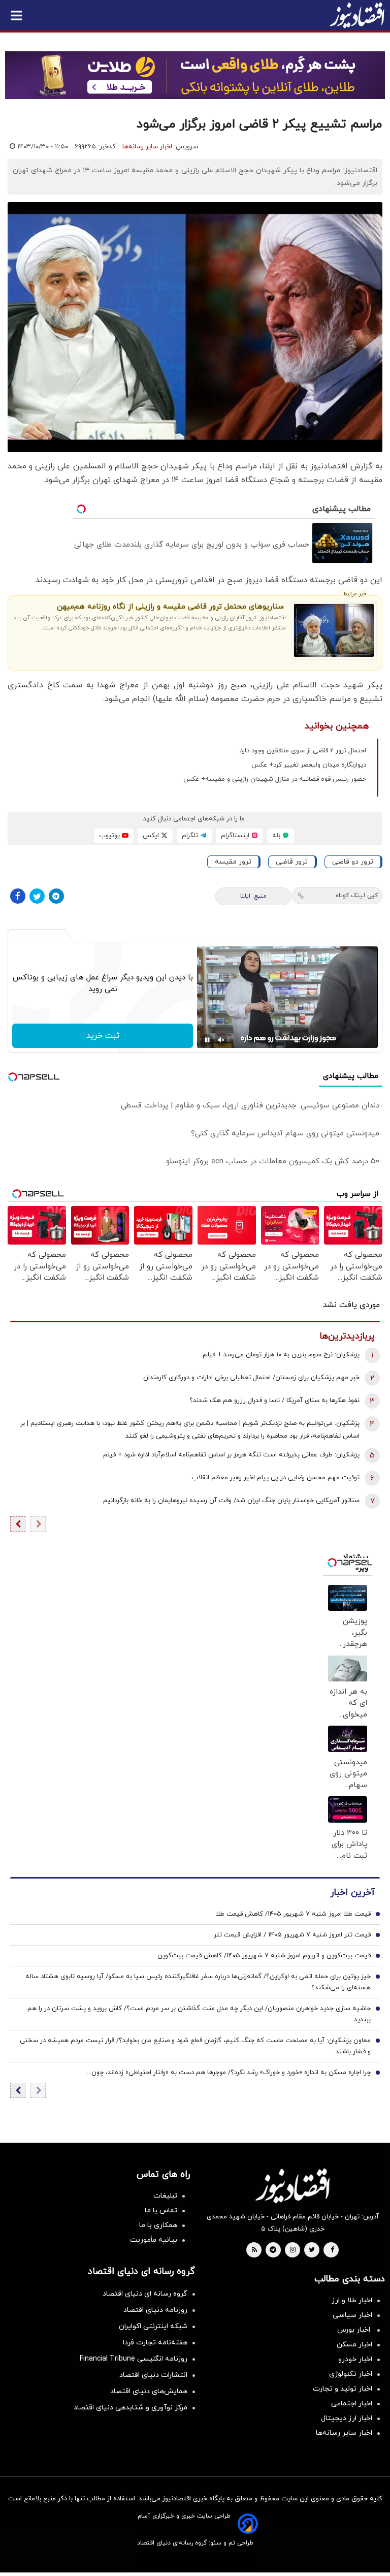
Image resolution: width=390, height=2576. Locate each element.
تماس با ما (161, 2211)
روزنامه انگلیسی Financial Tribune (134, 2359)
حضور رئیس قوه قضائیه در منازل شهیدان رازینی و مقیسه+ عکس (275, 779)
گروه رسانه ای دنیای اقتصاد (145, 2294)
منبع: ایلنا (253, 896)
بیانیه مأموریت (154, 2240)
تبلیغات (165, 2196)
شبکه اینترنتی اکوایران (153, 2326)
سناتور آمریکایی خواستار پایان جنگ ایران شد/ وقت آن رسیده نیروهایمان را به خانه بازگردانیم (231, 1501)
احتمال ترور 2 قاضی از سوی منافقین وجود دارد (303, 751)
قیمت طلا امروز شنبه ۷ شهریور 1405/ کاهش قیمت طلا (293, 1914)
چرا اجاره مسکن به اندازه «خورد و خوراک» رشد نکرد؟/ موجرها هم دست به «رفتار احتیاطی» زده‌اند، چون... (229, 2073)
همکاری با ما (158, 2225)
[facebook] (332, 2250)
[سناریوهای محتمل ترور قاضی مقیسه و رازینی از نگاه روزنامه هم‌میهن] (334, 630)
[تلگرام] (56, 896)
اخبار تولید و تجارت (343, 2389)
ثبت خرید (103, 1036)
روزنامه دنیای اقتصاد (155, 2310)
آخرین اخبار (352, 1893)
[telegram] (273, 2250)
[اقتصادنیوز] (292, 2186)
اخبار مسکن (354, 2345)
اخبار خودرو (355, 2359)
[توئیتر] (37, 896)
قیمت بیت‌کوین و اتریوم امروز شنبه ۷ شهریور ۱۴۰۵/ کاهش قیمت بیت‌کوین (264, 1956)
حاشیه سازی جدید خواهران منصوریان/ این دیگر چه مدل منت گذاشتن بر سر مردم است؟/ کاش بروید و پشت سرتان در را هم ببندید (199, 2014)
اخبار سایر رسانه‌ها (147, 147)
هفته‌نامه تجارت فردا (155, 2343)
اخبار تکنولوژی (351, 2374)
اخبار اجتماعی (352, 2404)
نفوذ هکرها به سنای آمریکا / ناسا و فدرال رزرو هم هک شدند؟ (274, 1401)
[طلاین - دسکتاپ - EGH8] (195, 75)
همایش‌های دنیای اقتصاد (149, 2391)
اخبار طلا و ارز (352, 2300)
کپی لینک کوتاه (357, 896)
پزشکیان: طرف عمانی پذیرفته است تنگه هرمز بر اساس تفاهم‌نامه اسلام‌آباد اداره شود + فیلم (231, 1455)
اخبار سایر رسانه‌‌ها (344, 2433)
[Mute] (221, 1040)
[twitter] (312, 2250)
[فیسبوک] (18, 896)
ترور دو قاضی (353, 862)
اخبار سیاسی (352, 2315)
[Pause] (207, 1040)
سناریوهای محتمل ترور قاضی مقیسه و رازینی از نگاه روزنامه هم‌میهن (170, 607)
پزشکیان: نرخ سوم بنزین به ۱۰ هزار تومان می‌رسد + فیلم (281, 1355)
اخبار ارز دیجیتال (347, 2418)
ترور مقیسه (233, 862)
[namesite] (357, 15)
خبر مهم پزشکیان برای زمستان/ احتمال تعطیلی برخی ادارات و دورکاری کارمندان (251, 1378)
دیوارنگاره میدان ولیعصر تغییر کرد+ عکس (309, 765)
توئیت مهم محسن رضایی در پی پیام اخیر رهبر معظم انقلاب (275, 1478)
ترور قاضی (292, 862)
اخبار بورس (355, 2330)
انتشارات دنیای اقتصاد (153, 2375)
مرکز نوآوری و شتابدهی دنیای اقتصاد (131, 2408)
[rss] (254, 2250)
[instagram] (293, 2250)
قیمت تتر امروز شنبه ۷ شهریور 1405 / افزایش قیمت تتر (292, 1935)
